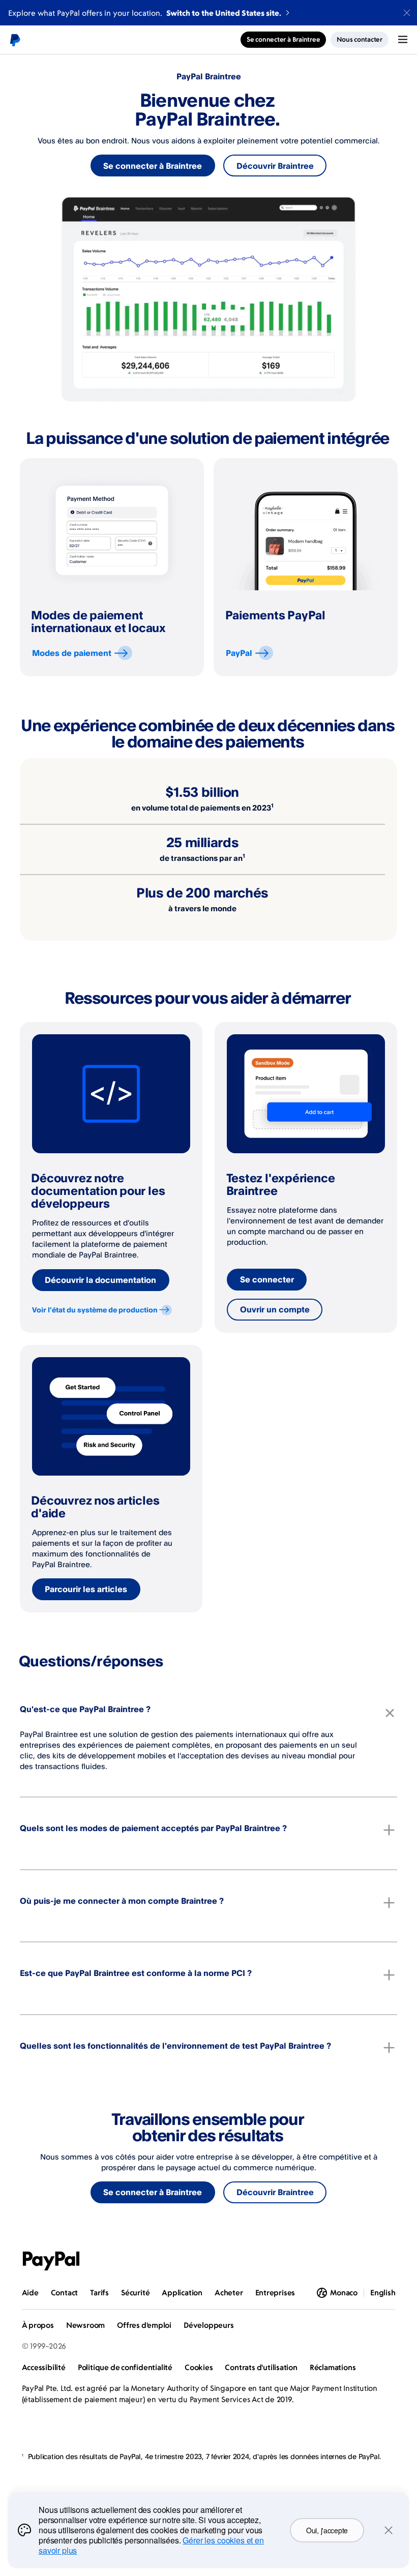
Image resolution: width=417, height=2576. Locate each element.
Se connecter (267, 1279)
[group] (112, 567)
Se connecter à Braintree (153, 166)
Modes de (72, 653)
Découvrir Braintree (275, 166)
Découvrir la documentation (100, 1280)
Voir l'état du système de (95, 1310)
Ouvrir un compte (275, 1309)
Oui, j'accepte (327, 2530)
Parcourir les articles (86, 1589)
